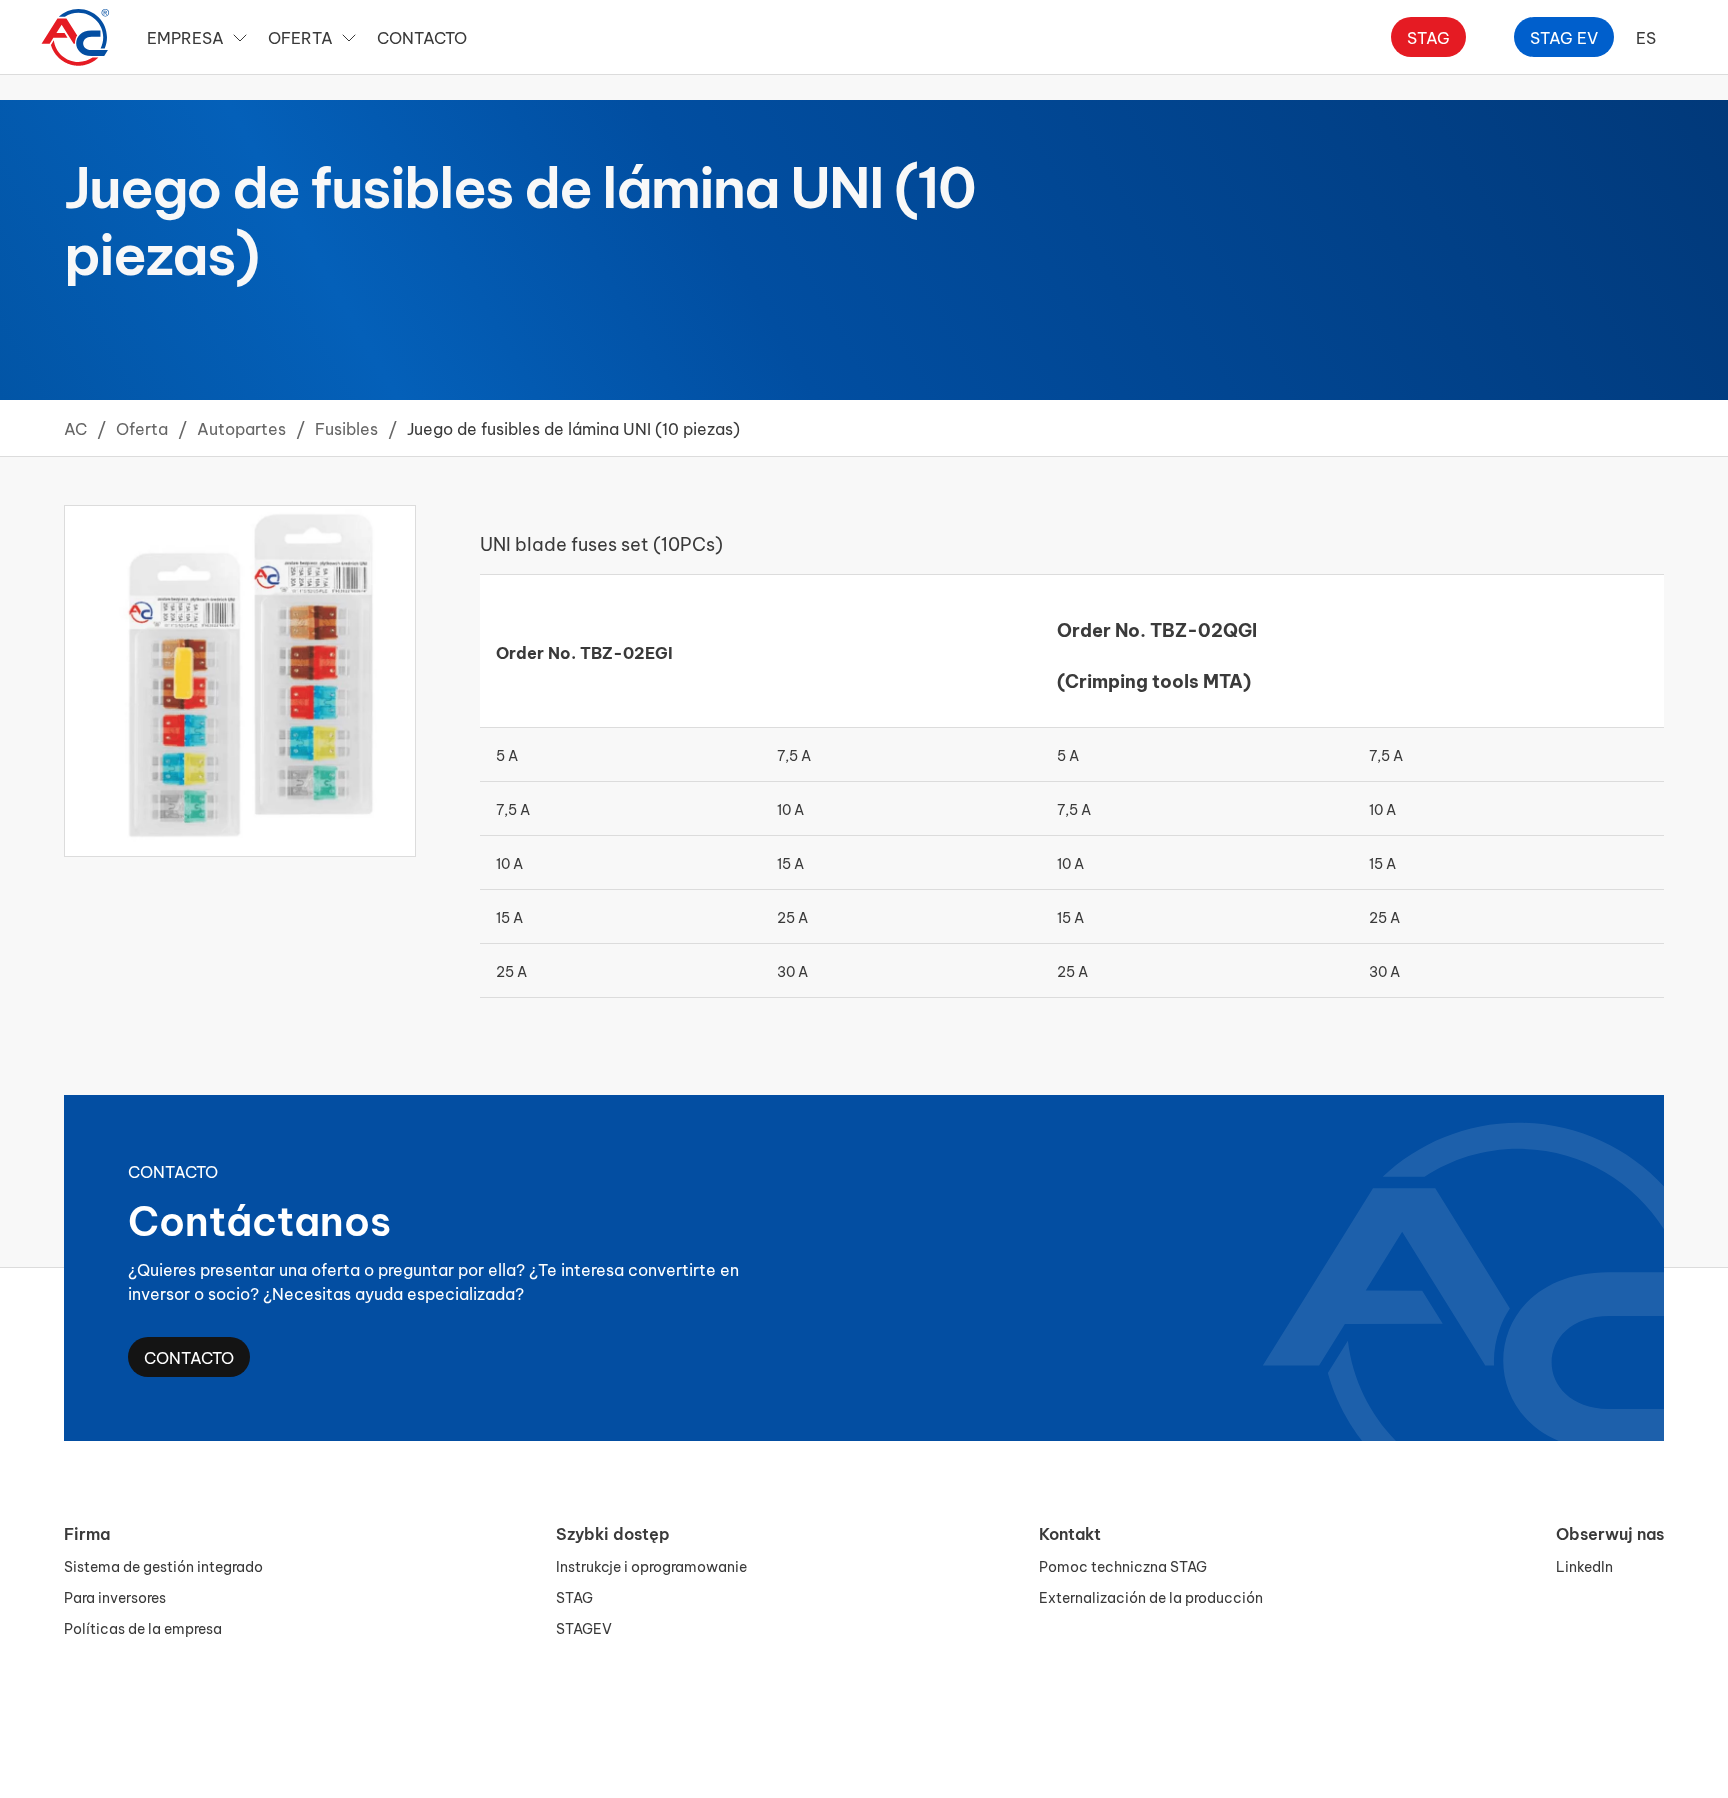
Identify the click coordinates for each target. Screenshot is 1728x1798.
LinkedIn (1584, 1565)
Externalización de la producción (1151, 1596)
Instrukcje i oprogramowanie (651, 1565)
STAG (574, 1596)
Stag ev (1564, 36)
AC (75, 427)
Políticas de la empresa (143, 1627)
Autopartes (241, 427)
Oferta (142, 427)
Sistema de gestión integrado (163, 1565)
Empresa (185, 36)
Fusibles (346, 427)
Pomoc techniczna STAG (1123, 1565)
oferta (300, 36)
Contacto (422, 36)
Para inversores (115, 1596)
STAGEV (584, 1627)
